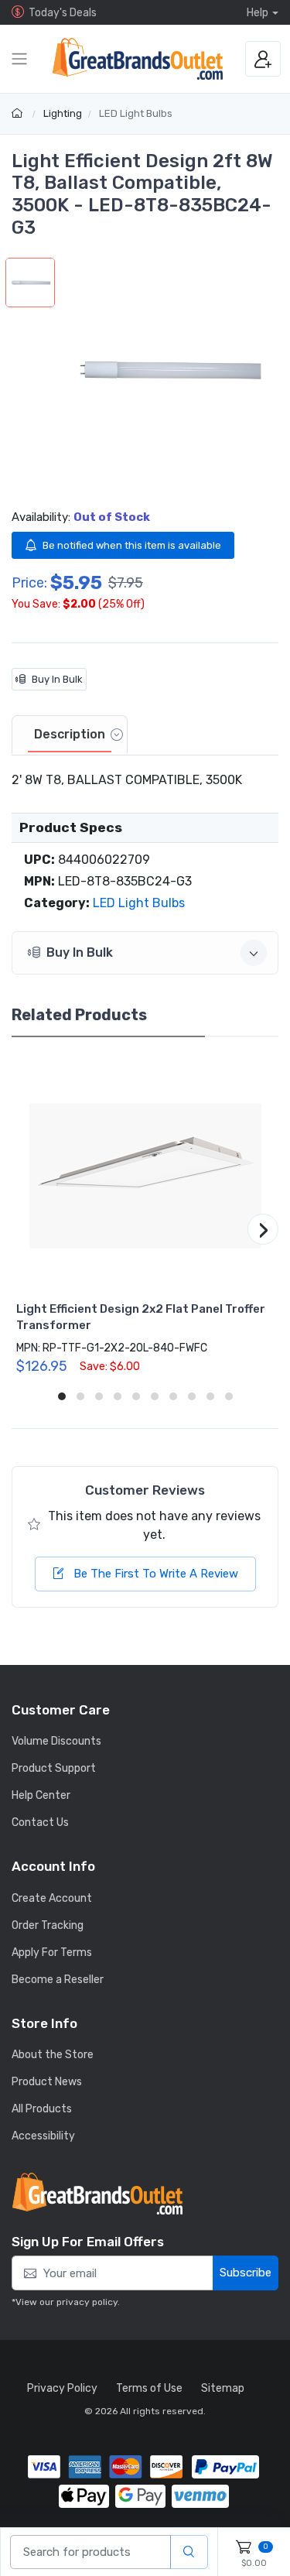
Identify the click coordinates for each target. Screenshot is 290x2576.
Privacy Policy (62, 2388)
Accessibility (43, 2136)
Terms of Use (149, 2388)
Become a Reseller (58, 1980)
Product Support (54, 1768)
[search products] (189, 2552)
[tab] (70, 735)
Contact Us (40, 1822)
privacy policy (87, 2302)
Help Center (41, 1795)
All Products (42, 2109)
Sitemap (223, 2388)
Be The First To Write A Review (154, 1574)
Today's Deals (63, 13)
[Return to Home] (19, 113)
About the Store (53, 2055)
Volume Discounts (56, 1741)
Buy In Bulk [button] (80, 952)
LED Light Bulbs (136, 113)
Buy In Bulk (57, 679)
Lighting (63, 113)
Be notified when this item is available (132, 545)
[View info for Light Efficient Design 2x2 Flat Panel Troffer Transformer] (145, 1176)
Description (70, 734)
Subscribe (246, 2273)
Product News (47, 2082)
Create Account (52, 1898)
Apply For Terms (52, 1953)
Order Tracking (48, 1925)
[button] (167, 370)
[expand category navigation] (19, 59)
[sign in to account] (263, 59)
